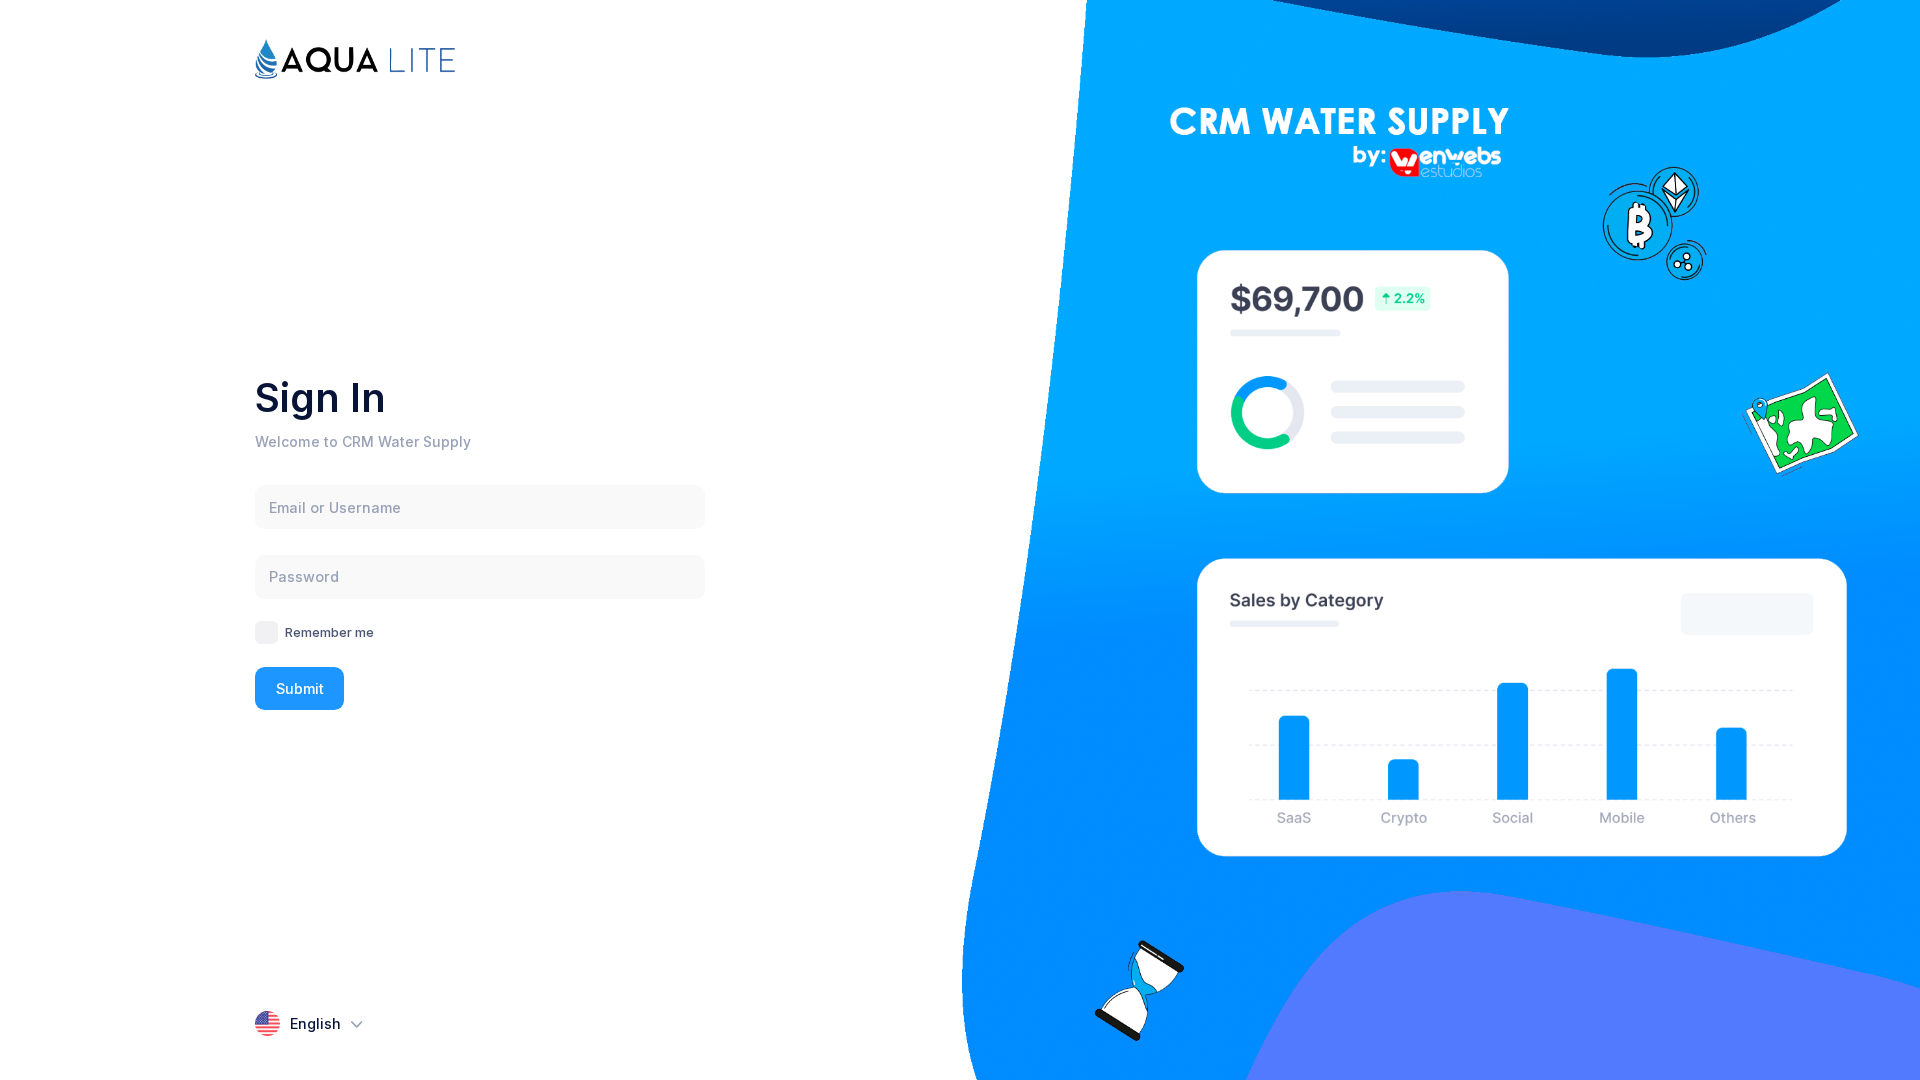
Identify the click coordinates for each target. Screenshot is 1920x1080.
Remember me (329, 632)
